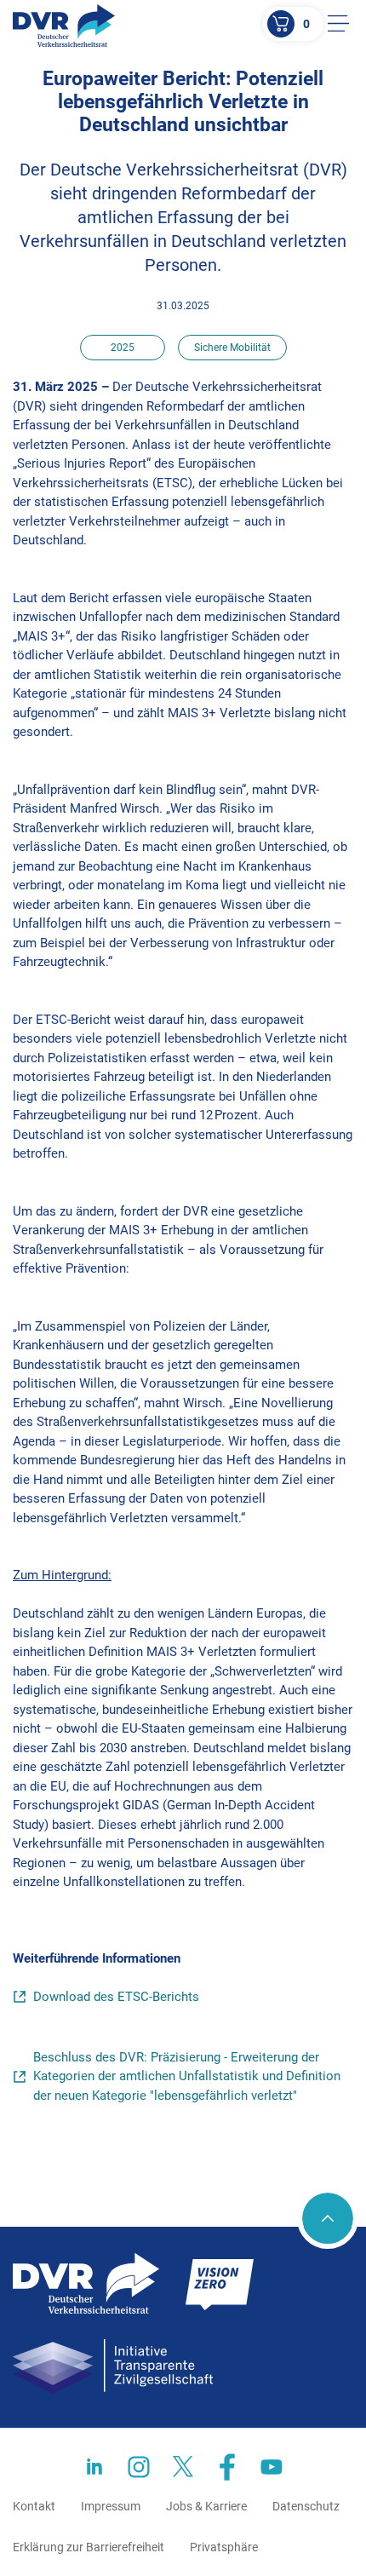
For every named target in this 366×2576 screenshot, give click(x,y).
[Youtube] (272, 2467)
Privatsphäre (224, 2547)
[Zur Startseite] (64, 26)
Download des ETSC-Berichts (116, 1997)
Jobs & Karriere (206, 2506)
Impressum (111, 2506)
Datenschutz (306, 2506)
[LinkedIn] (94, 2467)
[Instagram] (139, 2467)
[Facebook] (227, 2467)
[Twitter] (183, 2467)
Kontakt (34, 2506)
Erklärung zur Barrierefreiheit (89, 2547)
